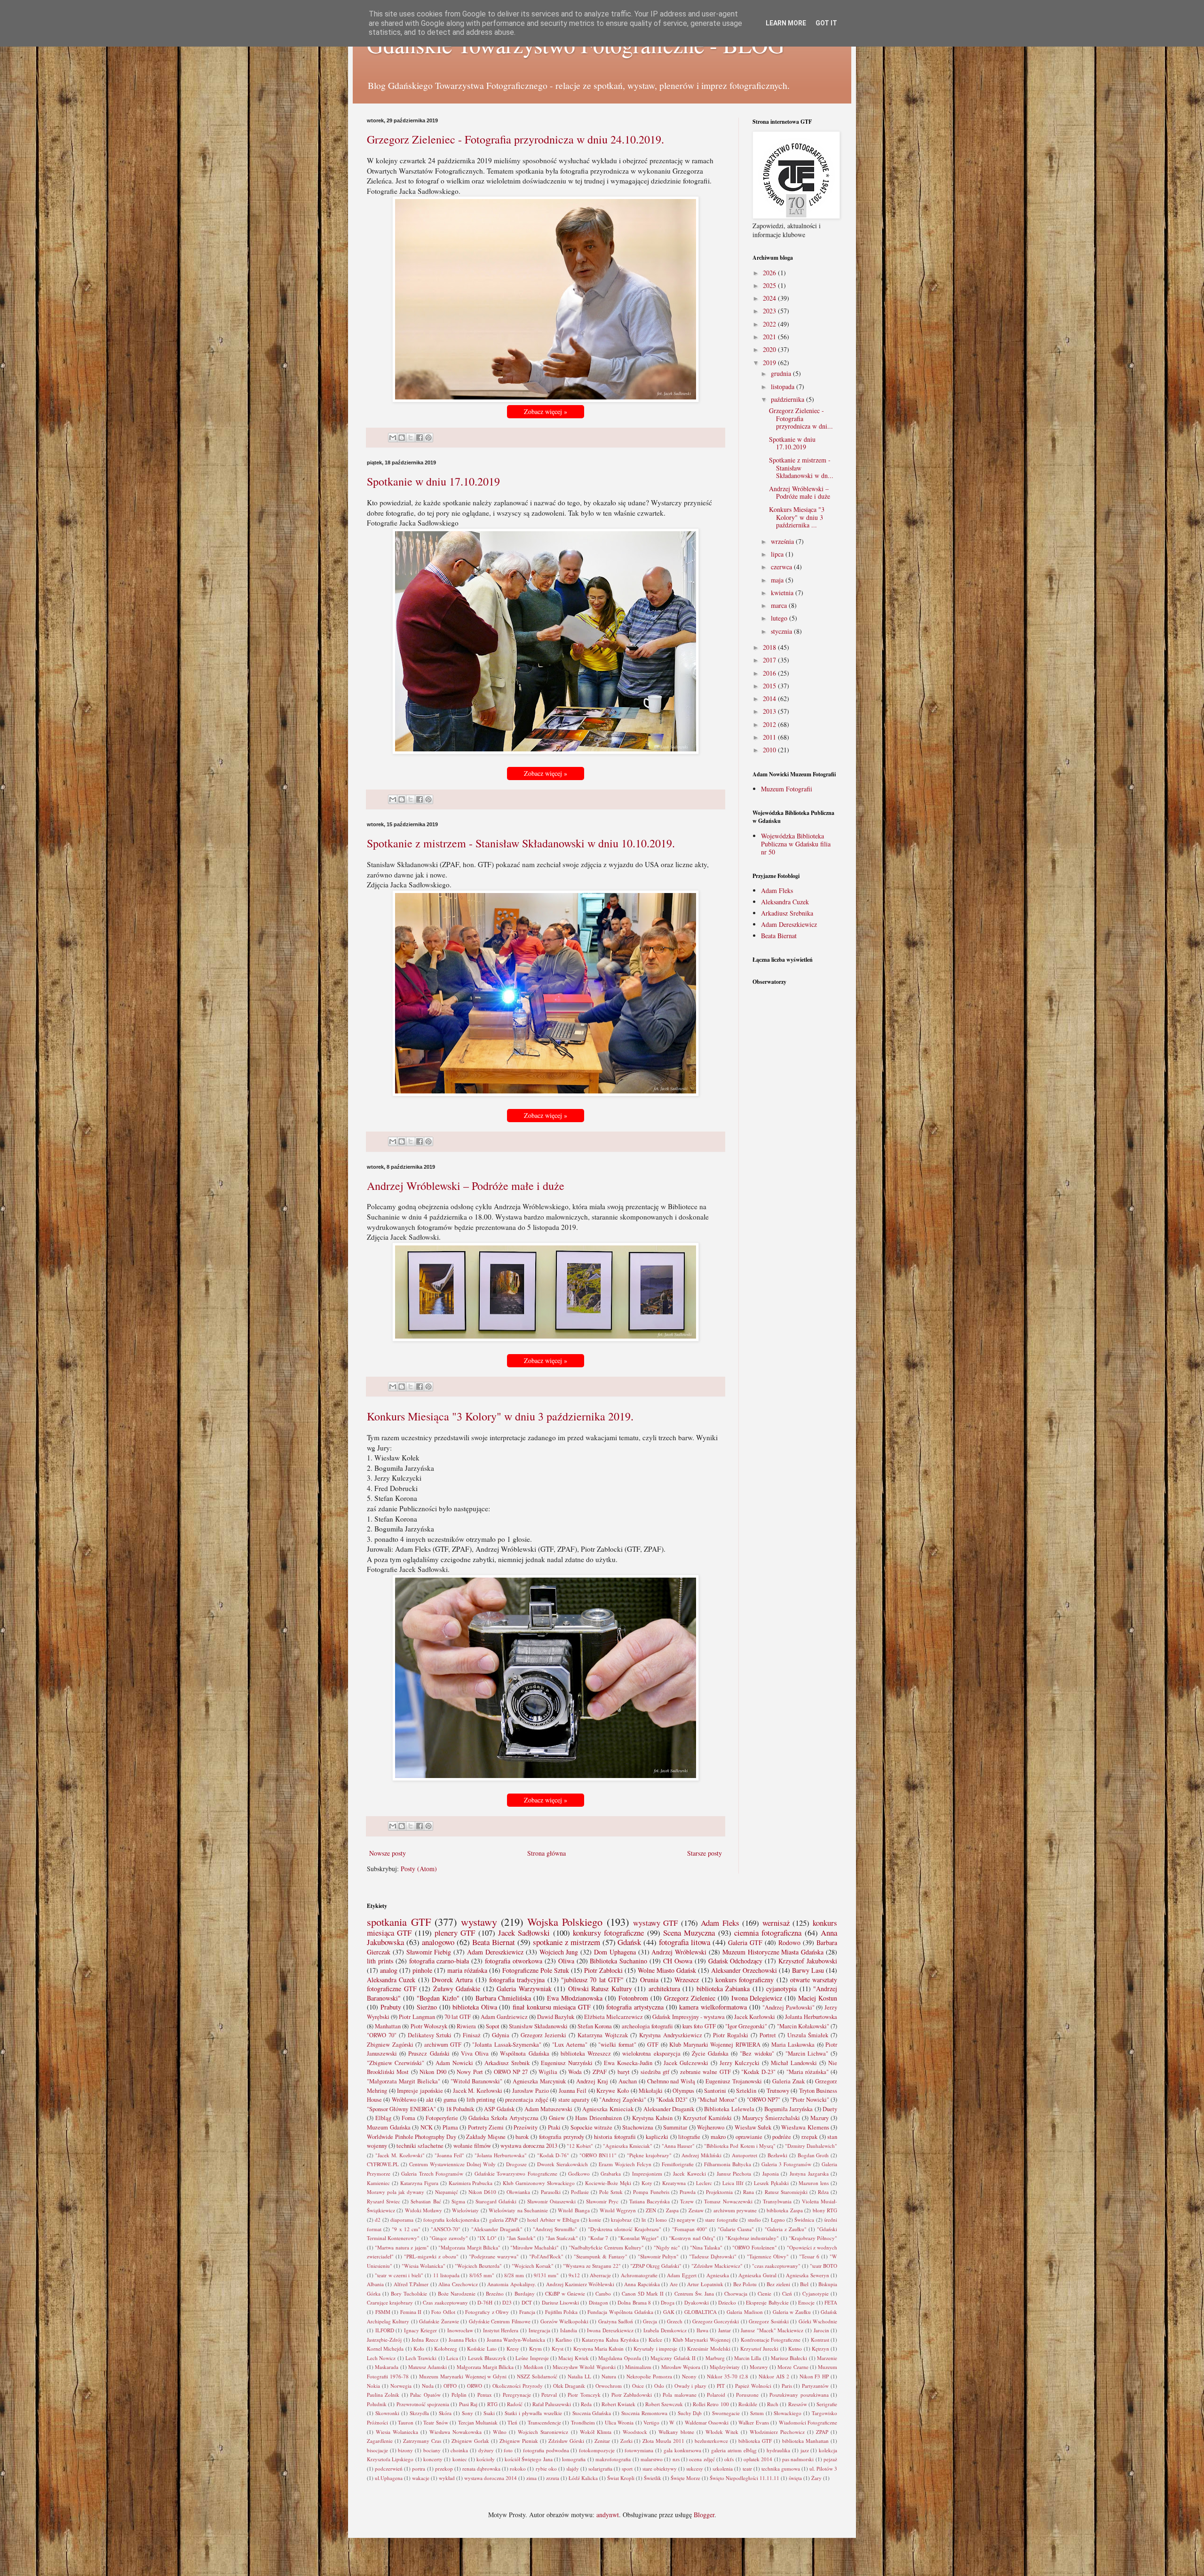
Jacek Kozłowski (755, 2017)
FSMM (383, 2312)
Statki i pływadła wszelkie (533, 2413)
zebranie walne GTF (705, 2072)
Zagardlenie (380, 2441)
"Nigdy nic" (667, 2247)
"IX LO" (487, 2238)
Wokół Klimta (596, 2432)
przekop (444, 2468)
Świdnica (804, 2220)
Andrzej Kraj (592, 2081)
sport (627, 2468)
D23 (507, 2302)
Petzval (549, 2395)
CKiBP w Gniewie (565, 2293)
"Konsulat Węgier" (638, 2238)
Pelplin (459, 2395)
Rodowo (789, 1942)
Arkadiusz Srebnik (507, 2063)
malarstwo (652, 2459)
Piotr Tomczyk (584, 2395)
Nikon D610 (482, 2192)
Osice (638, 2386)
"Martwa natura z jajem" (402, 2247)
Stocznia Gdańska (592, 2413)
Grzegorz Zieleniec (690, 1998)
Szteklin (746, 2091)
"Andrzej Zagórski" (622, 2100)
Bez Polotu (745, 2284)
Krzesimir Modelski (709, 2349)
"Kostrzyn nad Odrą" (692, 2238)
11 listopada (446, 2275)
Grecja (650, 2321)
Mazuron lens (814, 2183)
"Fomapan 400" (690, 2229)
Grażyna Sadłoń (616, 2321)
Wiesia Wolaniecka (397, 2432)
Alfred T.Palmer (411, 2284)
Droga (668, 2302)
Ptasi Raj (468, 2404)
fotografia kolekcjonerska (451, 2220)
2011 (770, 737)
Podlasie (580, 2192)
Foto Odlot (443, 2312)
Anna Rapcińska (642, 2284)
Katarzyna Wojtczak (603, 2035)
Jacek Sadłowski (524, 1933)
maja (778, 580)
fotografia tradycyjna (517, 1980)
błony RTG (825, 2210)
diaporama (402, 2220)
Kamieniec (378, 2183)
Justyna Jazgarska (809, 2173)
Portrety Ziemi (486, 2127)
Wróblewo (404, 2100)
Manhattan (388, 2026)
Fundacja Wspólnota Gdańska (620, 2312)
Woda (575, 2072)
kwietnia (783, 593)
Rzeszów (798, 2404)
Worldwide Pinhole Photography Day (412, 2137)
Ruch (773, 2404)
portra (419, 2468)
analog (389, 1970)
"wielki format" (617, 2045)
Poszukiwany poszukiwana (799, 2395)
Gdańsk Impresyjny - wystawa (689, 2017)
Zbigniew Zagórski (390, 2045)
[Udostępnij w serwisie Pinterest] (428, 438)
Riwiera (466, 2026)
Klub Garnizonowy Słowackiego (539, 2183)
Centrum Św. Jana (694, 2293)
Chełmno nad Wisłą (671, 2081)
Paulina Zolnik (383, 2395)
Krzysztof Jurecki (759, 2349)
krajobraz (621, 2220)
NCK (427, 2127)
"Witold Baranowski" (476, 2081)
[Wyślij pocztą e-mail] (393, 438)
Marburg (715, 2358)
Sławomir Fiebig (429, 1952)
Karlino (564, 2340)
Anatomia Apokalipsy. (511, 2284)
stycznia (782, 631)
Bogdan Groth (813, 2155)
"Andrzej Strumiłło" (555, 2229)
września (783, 541)
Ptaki (554, 2127)
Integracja (539, 2330)
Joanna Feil (573, 2091)
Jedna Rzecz (425, 2340)
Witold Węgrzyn (618, 2210)
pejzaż (830, 2459)
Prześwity (526, 2127)
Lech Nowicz (381, 2358)
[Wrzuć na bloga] (402, 438)
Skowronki (387, 2413)
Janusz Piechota (734, 2173)
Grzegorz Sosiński (768, 2321)
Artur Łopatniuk (705, 2284)
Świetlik (653, 2478)
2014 (770, 698)
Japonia (771, 2173)
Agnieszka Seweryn (807, 2275)
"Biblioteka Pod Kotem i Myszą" (740, 2146)
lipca (778, 554)
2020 (770, 349)
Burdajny (525, 2293)
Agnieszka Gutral (757, 2275)
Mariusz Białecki (789, 2358)
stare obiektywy (660, 2468)
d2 (378, 2220)
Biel (804, 2284)
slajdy (573, 2468)
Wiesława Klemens (805, 2127)
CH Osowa (678, 1961)
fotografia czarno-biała (439, 1961)
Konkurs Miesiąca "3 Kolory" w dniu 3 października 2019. (500, 1416)
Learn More (786, 23)
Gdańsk (629, 1942)
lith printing (481, 2100)
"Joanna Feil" (449, 2155)
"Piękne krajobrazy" (649, 2155)
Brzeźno (495, 2293)
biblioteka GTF (755, 2441)
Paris (787, 2386)
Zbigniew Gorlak (470, 2441)
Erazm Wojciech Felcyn (625, 2164)
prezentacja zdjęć (527, 2100)
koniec (460, 2459)
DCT (527, 2302)
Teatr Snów (436, 2422)
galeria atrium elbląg (734, 2450)
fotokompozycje (597, 2450)
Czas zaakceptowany (445, 2302)
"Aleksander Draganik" (497, 2229)
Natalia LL (579, 2376)
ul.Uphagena (389, 2478)
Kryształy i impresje (655, 2349)
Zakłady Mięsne (486, 2137)
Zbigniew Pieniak (519, 2441)
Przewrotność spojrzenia (423, 2404)
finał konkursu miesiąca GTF (552, 2007)
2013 (770, 711)
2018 (770, 647)
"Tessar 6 (809, 2256)
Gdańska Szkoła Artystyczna (503, 2118)
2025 (770, 285)
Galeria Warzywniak (524, 1989)
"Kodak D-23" (758, 2072)
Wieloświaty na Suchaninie (518, 2210)
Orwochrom (609, 2386)
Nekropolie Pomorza (649, 2376)
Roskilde (748, 2404)
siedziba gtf (655, 2072)
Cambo (603, 2293)
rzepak (809, 2137)
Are (674, 2284)
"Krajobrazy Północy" (813, 2238)
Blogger (704, 2515)
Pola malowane (679, 2395)
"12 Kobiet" (580, 2146)
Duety (830, 2109)
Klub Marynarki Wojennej (701, 2340)
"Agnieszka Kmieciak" (628, 2146)
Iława (702, 2330)
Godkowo (579, 2173)
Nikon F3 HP (814, 2376)
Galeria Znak (788, 2081)
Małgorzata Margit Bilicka (485, 2367)
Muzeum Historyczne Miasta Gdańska (773, 1952)
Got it (826, 23)
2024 (770, 298)
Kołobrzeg (446, 2349)
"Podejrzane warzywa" (494, 2256)
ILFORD (385, 2330)
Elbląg (383, 2118)
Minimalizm (638, 2367)
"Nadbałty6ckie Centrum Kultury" (606, 2247)
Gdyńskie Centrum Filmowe (500, 2321)
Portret (768, 2035)
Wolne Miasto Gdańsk (667, 1970)
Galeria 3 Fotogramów (786, 2164)
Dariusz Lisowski (560, 2302)
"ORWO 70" (382, 2035)
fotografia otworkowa (514, 1961)
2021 (770, 337)
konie (595, 2220)
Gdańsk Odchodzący (736, 1961)
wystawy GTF (656, 1923)
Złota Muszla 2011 (663, 2441)
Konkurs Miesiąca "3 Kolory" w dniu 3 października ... (797, 517)
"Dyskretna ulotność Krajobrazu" (625, 2229)
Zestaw (696, 2210)
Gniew (557, 2118)
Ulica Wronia (619, 2422)
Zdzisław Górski (566, 2441)
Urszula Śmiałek (808, 2035)
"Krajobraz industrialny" (752, 2238)
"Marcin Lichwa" (807, 2054)
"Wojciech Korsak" (533, 2266)
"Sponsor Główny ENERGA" (401, 2109)
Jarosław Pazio (531, 2091)
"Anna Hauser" (678, 2146)
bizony (405, 2450)
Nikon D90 (433, 2072)
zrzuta (553, 2478)
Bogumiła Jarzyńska (788, 2109)
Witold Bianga (574, 2210)
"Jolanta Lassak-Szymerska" (507, 2045)
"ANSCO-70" (446, 2229)
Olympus (683, 2091)
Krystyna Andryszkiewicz (671, 2035)
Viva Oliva (475, 2054)
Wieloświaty (465, 2210)
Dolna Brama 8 (634, 2302)
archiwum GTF (443, 2045)
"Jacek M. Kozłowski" (400, 2155)
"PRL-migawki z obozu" (431, 2256)
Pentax (485, 2395)
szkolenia (723, 2468)
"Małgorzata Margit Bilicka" (469, 2247)
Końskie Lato (482, 2349)
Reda (586, 2404)
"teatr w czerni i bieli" (399, 2275)
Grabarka (611, 2173)
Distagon (598, 2302)
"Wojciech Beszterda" (478, 2266)
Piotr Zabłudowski (632, 2395)
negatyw (686, 2220)
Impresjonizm (647, 2173)
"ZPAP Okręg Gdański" (656, 2266)
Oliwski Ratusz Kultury (600, 1989)
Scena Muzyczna (689, 1933)
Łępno (778, 2220)
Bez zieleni (778, 2284)
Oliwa (566, 1961)
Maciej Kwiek (573, 2358)
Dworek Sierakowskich (562, 2164)
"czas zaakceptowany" (776, 2266)
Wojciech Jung (559, 1952)
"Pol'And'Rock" (546, 2256)
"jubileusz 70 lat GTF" (592, 1980)
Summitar (675, 2127)
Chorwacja (736, 2293)
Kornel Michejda (385, 2349)
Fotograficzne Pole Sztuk (536, 1970)
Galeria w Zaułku (792, 2312)
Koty (647, 2183)
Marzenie (827, 2358)
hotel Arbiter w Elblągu (553, 2220)
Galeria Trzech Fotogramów (432, 2173)
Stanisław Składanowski (538, 2026)
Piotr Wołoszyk (429, 2026)
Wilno (500, 2432)
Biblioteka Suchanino (618, 1961)
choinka (459, 2450)
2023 (770, 311)
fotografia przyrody (562, 2137)
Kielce (655, 2340)
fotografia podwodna (546, 2450)
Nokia (373, 2386)
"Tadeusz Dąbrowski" (713, 2256)
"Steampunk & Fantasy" (601, 2256)
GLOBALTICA (701, 2312)
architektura (664, 1989)
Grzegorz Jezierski (544, 2035)
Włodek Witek (722, 2432)
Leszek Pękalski (771, 2183)
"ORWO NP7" (764, 2100)
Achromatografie (639, 2275)
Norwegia (401, 2386)
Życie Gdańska (710, 2054)
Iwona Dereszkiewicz (610, 2330)
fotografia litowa (685, 1942)
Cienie (764, 2293)
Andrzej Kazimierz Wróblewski (580, 2284)
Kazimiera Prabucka (471, 2183)
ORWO (475, 2386)
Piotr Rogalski (731, 2035)
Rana (749, 2192)
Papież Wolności (753, 2386)
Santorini (715, 2091)
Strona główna (547, 1853)
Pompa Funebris (651, 2192)
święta (795, 2478)
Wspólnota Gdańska (524, 2054)
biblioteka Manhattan (805, 2441)
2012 (770, 724)
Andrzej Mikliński (701, 2155)
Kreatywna (674, 2183)
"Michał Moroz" (717, 2100)
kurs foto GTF (699, 2026)
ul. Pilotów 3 (823, 2468)
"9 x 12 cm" (406, 2229)
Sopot (493, 2026)
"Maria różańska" (808, 2072)
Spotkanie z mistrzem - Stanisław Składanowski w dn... (801, 468)
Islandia (569, 2330)
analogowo (438, 1942)
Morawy (759, 2367)
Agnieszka (718, 2275)
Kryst (558, 2349)
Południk (377, 2404)
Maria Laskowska (793, 2045)
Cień (787, 2293)
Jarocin (821, 2330)
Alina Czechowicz (458, 2284)
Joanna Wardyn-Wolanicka (516, 2340)
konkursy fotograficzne (608, 1933)
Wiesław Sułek (753, 2127)
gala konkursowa (682, 2450)
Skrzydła (419, 2413)
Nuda (428, 2386)
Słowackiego (788, 2413)
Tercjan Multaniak (478, 2422)
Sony (467, 2413)
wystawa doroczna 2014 (491, 2478)
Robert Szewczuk (664, 2404)
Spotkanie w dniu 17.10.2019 (433, 481)
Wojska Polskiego (565, 1922)
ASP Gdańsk (499, 2109)
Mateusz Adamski (428, 2367)
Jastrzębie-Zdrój (384, 2340)
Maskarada (387, 2367)
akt (430, 2100)
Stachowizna (638, 2127)
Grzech (675, 2321)
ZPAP (822, 2432)
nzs (676, 2459)
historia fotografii (615, 2137)
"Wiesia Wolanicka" (424, 2266)
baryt (624, 2072)
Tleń (512, 2422)
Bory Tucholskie (409, 2293)
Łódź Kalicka (583, 2478)
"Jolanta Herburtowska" (501, 2155)
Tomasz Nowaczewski (728, 2201)
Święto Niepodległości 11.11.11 (745, 2478)
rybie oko (546, 2468)
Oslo (659, 2386)
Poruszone (747, 2395)
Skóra (445, 2413)
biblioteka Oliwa (475, 2007)
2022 (770, 324)
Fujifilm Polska (562, 2312)
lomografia (574, 2459)
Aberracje (600, 2275)
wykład (447, 2478)
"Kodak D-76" (553, 2155)
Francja (527, 2312)
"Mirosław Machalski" (535, 2247)
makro (718, 2137)
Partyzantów (815, 2386)
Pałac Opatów (425, 2395)
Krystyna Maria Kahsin (599, 2349)
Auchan (628, 2081)
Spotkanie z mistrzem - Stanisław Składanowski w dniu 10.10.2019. (521, 843)
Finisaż (472, 2035)
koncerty (433, 2459)
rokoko (518, 2468)
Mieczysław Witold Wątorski (584, 2367)
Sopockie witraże (592, 2127)
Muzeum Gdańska (389, 2127)
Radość (515, 2404)
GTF (653, 2045)
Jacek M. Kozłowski (478, 2091)
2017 (770, 660)
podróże (782, 2137)
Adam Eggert (681, 2275)
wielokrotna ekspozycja (651, 2054)
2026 (770, 273)
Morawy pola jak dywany (396, 2192)
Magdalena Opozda (619, 2358)
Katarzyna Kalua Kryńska (610, 2340)
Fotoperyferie (442, 2118)
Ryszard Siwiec (384, 2201)
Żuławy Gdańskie (457, 1989)
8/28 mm (514, 2275)
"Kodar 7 (598, 2238)
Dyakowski (697, 2302)
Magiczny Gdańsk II (673, 2358)
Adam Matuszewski (548, 2109)
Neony (689, 2376)
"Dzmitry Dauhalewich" (811, 2146)
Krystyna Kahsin (652, 2118)
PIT (721, 2386)
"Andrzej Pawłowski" (788, 2007)
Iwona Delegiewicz (757, 1998)
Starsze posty (705, 1853)
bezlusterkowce (711, 2441)
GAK (669, 2312)
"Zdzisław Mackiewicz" (717, 2266)
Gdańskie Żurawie (439, 2321)
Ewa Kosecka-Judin (628, 2063)
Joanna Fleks (463, 2340)
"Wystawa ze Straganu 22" (592, 2266)
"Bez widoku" (757, 2054)
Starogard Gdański (496, 2201)
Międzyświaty (725, 2367)
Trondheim (583, 2422)
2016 (770, 673)
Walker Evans (754, 2422)
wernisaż (776, 1923)
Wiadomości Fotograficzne (808, 2422)
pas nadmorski (798, 2459)
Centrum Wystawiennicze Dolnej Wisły (452, 2164)
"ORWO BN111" (598, 2155)
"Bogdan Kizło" (438, 1998)
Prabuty (391, 2007)
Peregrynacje (517, 2395)
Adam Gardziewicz (504, 2017)
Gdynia (501, 2035)
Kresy (513, 2349)
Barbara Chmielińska (503, 1998)
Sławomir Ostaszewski (551, 2201)
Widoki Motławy (424, 2210)
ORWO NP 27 (511, 2072)
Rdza (823, 2192)
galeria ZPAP (503, 2220)
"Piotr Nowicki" (809, 2100)
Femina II (411, 2312)
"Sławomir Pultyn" (658, 2256)
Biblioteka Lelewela (729, 2109)
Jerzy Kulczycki (740, 2063)
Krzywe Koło (613, 2091)
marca (780, 605)
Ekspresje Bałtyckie (767, 2302)
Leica (452, 2358)
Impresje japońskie (420, 2091)
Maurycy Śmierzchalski (771, 2118)
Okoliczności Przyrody (518, 2386)
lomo (661, 2220)
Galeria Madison (745, 2312)
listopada (784, 387)
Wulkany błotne (676, 2432)
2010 (770, 750)
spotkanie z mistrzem (566, 1942)
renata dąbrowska (481, 2468)
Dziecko (727, 2302)
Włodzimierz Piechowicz (777, 2432)
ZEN (651, 2210)
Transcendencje (544, 2422)
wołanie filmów (472, 2146)
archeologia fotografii (647, 2026)
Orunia (649, 1980)
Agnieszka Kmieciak (608, 2109)
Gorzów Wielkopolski (564, 2321)
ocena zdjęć (702, 2459)
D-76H (485, 2302)
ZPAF (600, 2072)
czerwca (782, 567)
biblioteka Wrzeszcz (586, 2054)
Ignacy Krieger (421, 2330)
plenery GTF (455, 1933)
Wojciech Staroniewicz (543, 2432)
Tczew (687, 2201)
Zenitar (602, 2441)
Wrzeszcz (687, 1980)
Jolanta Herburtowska (811, 2017)
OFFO (450, 2386)
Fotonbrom (633, 1998)
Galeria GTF (745, 1942)
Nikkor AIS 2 (774, 2376)
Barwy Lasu (808, 1970)
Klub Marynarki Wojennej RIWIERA (715, 2045)
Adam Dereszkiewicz (789, 924)
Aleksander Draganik (669, 2109)
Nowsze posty (388, 1853)
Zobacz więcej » (546, 411)
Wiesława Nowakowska (455, 2432)
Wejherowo (711, 2127)
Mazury (820, 2118)
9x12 (574, 2275)
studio (754, 2220)
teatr (747, 2468)
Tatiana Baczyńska (650, 2201)
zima (531, 2478)
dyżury (486, 2450)
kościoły (486, 2459)
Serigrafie (827, 2404)
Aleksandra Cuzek (785, 902)
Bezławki (777, 2155)
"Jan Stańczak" (562, 2238)
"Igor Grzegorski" (746, 2026)
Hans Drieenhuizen (598, 2118)
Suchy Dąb (690, 2413)
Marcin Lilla (748, 2358)
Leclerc (704, 2183)
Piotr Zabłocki (603, 1970)
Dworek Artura (452, 1980)
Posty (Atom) (419, 1869)
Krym (535, 2349)
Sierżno (427, 2007)
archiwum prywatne (735, 2210)
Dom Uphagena (615, 1952)
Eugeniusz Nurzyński (567, 2063)
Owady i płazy (691, 2386)
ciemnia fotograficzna (768, 1933)
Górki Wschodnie (818, 2321)
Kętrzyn (820, 2349)
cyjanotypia (781, 1989)
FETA (831, 2302)
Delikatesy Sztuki (430, 2035)
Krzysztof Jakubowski (808, 1961)
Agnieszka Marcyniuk (539, 2081)
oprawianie (749, 2137)
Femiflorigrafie (678, 2164)
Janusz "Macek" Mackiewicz (772, 2330)
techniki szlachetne (420, 2146)
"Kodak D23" (672, 2100)
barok (522, 2137)
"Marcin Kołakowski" (803, 2026)
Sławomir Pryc (602, 2201)
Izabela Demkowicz (665, 2330)
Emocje (806, 2302)
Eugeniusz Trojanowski (734, 2081)
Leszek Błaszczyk (487, 2358)
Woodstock (635, 2432)
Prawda (688, 2192)
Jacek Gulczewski (686, 2063)
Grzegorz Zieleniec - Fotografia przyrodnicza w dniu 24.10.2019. (515, 139)
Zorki (626, 2441)
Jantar (725, 2330)
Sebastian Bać (426, 2201)
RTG (492, 2404)
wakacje (421, 2478)
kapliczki (657, 2137)
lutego (780, 618)
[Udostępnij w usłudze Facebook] (420, 438)
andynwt (608, 2515)
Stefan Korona (595, 2026)
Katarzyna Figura (419, 2183)
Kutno (795, 2349)
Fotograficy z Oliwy (487, 2312)
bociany (432, 2450)
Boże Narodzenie (457, 2293)
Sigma (458, 2201)
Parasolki (551, 2192)
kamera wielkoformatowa (713, 2007)
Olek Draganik (569, 2386)
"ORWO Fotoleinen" (754, 2247)
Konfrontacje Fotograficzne (771, 2340)
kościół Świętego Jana (529, 2459)
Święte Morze (685, 2478)
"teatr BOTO (824, 2266)
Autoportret (745, 2155)
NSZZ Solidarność (537, 2376)
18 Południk (460, 2109)
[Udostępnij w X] (411, 438)
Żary (816, 2478)
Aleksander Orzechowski (744, 1970)
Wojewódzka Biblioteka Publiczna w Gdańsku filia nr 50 (796, 844)
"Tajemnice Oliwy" (768, 2256)
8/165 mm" (482, 2275)
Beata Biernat (779, 936)
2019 (770, 363)
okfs (729, 2459)
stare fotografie (721, 2220)
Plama (450, 2127)
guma (450, 2100)
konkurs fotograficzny (745, 1980)
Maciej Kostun (818, 1998)
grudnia (782, 373)
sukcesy (695, 2468)
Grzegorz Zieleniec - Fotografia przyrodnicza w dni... (801, 419)
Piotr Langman (417, 2017)
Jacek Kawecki (689, 2173)
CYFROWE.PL (383, 2164)
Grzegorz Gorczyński (716, 2321)
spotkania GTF (399, 1922)
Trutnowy (778, 2091)
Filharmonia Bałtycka (728, 2164)
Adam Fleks (777, 890)
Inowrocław (460, 2330)
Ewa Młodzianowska (575, 1998)
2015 (770, 686)
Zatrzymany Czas (422, 2441)
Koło (419, 2349)
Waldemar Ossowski (707, 2422)
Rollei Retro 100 (711, 2404)
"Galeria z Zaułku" (786, 2229)
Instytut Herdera (501, 2330)
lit (644, 2220)
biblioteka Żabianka (723, 1989)
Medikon (533, 2367)
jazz (805, 2450)
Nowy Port (470, 2072)
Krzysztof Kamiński (707, 2118)
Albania (375, 2284)
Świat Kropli (621, 2478)
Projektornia (719, 2192)
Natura (609, 2376)
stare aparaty (574, 2100)
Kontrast (820, 2340)
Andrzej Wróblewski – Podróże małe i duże (466, 1186)
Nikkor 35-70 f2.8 (728, 2376)
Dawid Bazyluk (556, 2017)
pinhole (422, 1970)
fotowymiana (639, 2450)
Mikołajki (651, 2091)
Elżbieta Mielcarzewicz (614, 2017)
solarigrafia (600, 2468)
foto (508, 2450)
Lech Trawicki (421, 2358)
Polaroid (716, 2395)
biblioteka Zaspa (784, 2210)
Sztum (757, 2413)
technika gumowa (781, 2468)
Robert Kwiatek (618, 2404)
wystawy (479, 1922)
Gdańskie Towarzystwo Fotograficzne (516, 2173)
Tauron (406, 2422)
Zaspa (672, 2210)
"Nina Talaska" (706, 2247)
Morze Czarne (793, 2367)
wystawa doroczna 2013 (529, 2146)
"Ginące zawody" (448, 2238)
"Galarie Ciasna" (736, 2229)
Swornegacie (726, 2413)
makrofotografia (613, 2459)
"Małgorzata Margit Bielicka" (404, 2081)
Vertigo (651, 2422)
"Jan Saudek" (521, 2238)
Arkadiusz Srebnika (787, 913)
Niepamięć (447, 2192)
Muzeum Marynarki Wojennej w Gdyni (463, 2376)
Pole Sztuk (611, 2192)
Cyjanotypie (816, 2293)
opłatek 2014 (758, 2459)
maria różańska (467, 1970)
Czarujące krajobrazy (390, 2302)
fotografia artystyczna (635, 2007)
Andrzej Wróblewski (679, 1952)
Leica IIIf (733, 2183)
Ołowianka (518, 2192)
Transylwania (777, 2201)
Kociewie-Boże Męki (608, 2183)
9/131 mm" (546, 2275)
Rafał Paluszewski (552, 2404)
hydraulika (778, 2450)
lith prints (380, 1961)
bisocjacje (377, 2450)
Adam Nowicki (454, 2063)
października (788, 399)
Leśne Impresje (532, 2358)
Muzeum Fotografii (787, 789)
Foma (408, 2118)
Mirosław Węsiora (681, 2367)
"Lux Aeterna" (570, 2045)
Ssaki (489, 2413)
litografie (689, 2137)
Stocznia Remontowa (644, 2413)
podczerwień (389, 2468)
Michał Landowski (794, 2063)
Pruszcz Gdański (429, 2054)
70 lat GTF (458, 2017)
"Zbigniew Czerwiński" (396, 2063)
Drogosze (516, 2164)
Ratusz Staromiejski (786, 2192)
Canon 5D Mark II (643, 2293)
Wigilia (548, 2072)
